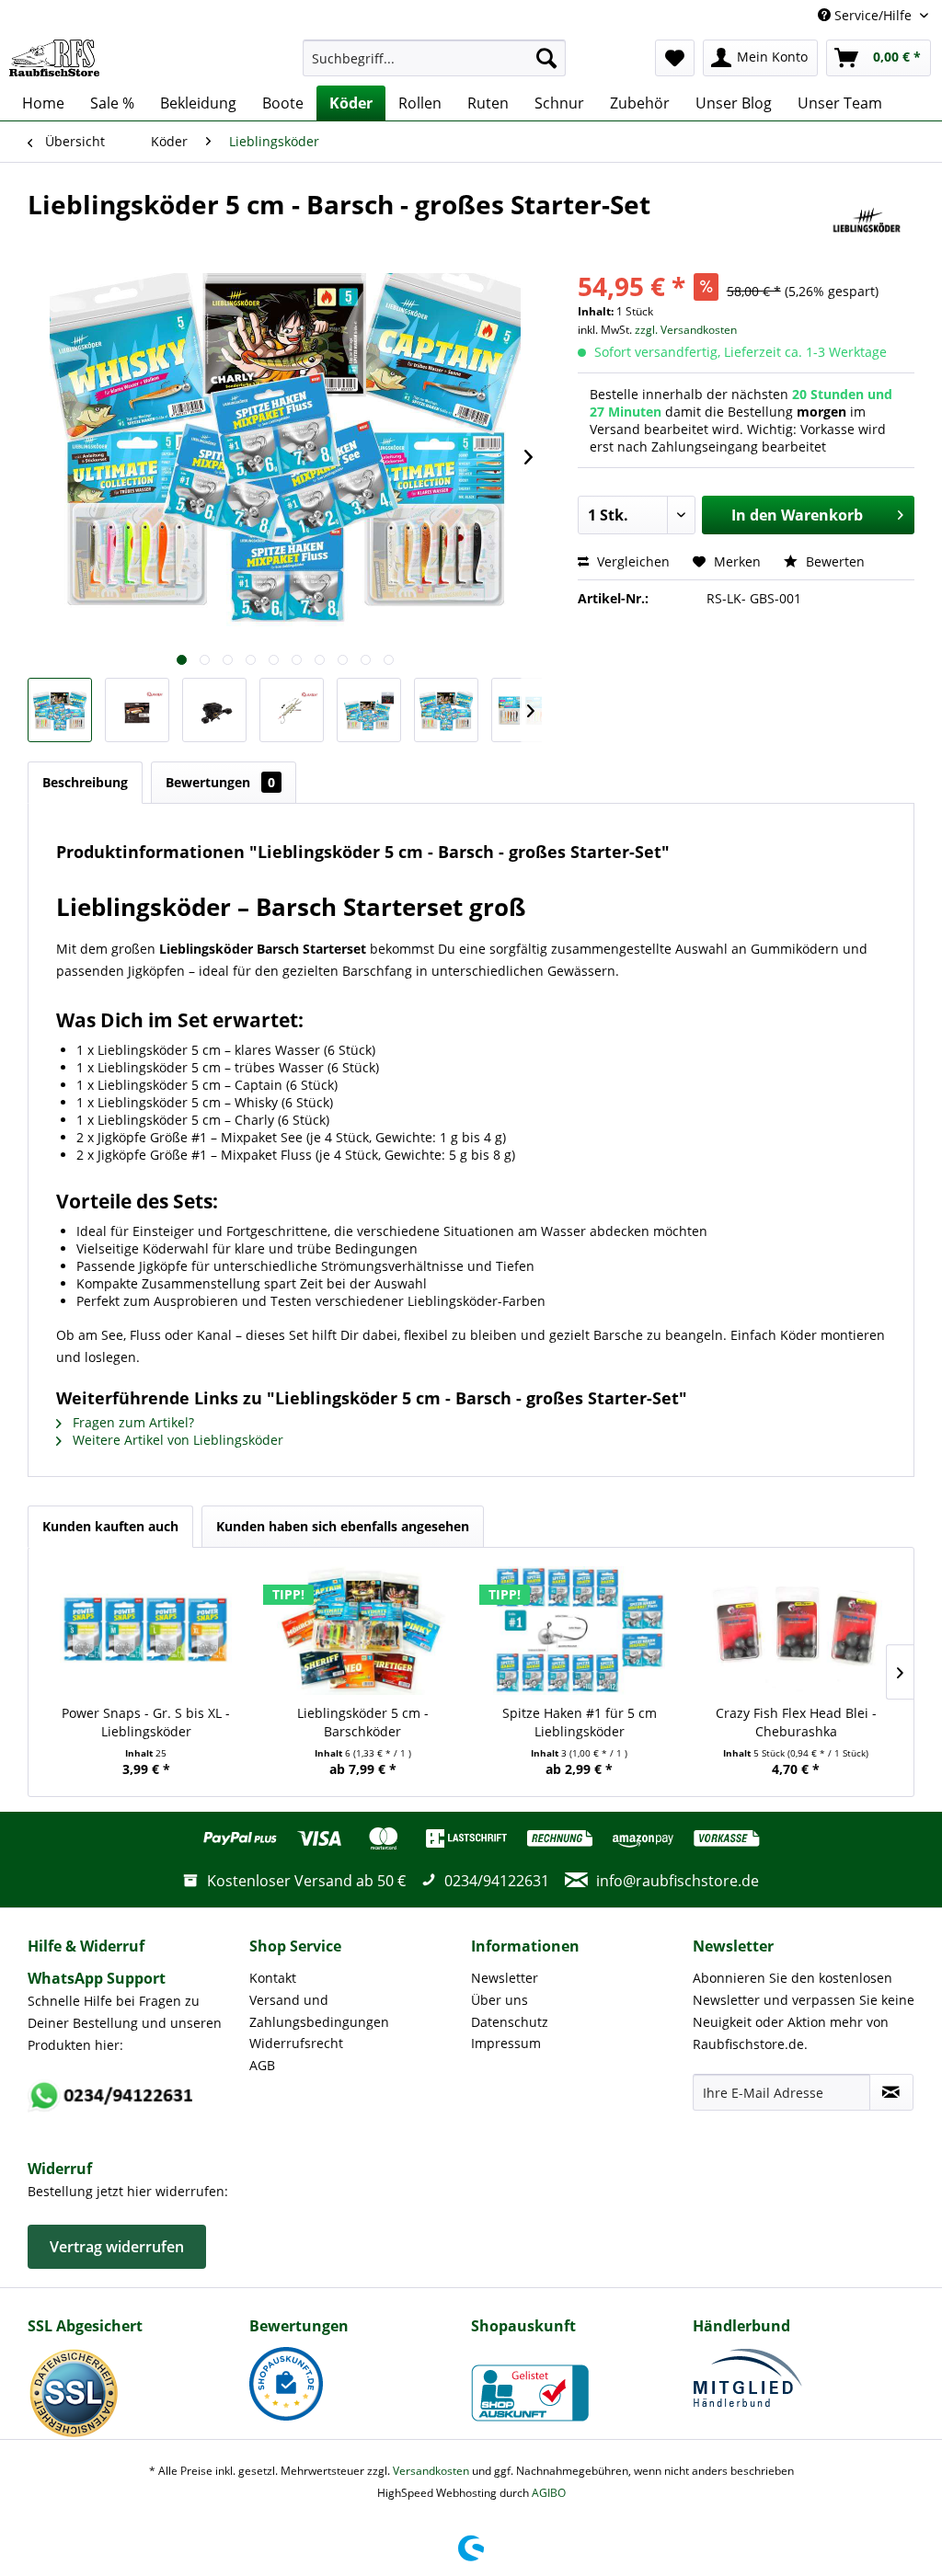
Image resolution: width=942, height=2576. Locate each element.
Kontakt (273, 1978)
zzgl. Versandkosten (686, 330)
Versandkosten (431, 2471)
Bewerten (833, 561)
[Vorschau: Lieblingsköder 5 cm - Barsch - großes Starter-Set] (60, 710)
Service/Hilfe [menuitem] (873, 15)
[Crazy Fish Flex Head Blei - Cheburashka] (797, 1631)
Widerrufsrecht (296, 2043)
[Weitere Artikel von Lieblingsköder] (867, 223)
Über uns (500, 2000)
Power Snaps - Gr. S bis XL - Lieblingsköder (146, 1722)
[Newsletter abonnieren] (891, 2092)
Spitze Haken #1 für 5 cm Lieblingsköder (580, 1722)
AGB (262, 2065)
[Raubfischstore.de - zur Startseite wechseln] (54, 58)
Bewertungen (220, 782)
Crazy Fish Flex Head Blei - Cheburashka (796, 1722)
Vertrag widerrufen (117, 2247)
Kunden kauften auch (110, 1526)
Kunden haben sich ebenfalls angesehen (343, 1526)
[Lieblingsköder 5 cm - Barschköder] (363, 1631)
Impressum (506, 2043)
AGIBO (549, 2493)
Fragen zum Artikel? (132, 1422)
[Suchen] (546, 58)
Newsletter (505, 1978)
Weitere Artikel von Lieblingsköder (176, 1440)
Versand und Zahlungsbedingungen (319, 2011)
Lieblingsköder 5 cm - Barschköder (363, 1722)
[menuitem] (435, 58)
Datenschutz (510, 2022)
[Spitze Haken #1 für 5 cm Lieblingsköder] (580, 1631)
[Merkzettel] (675, 58)
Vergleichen (632, 561)
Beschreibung (85, 782)
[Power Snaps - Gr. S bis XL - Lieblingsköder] (146, 1631)
